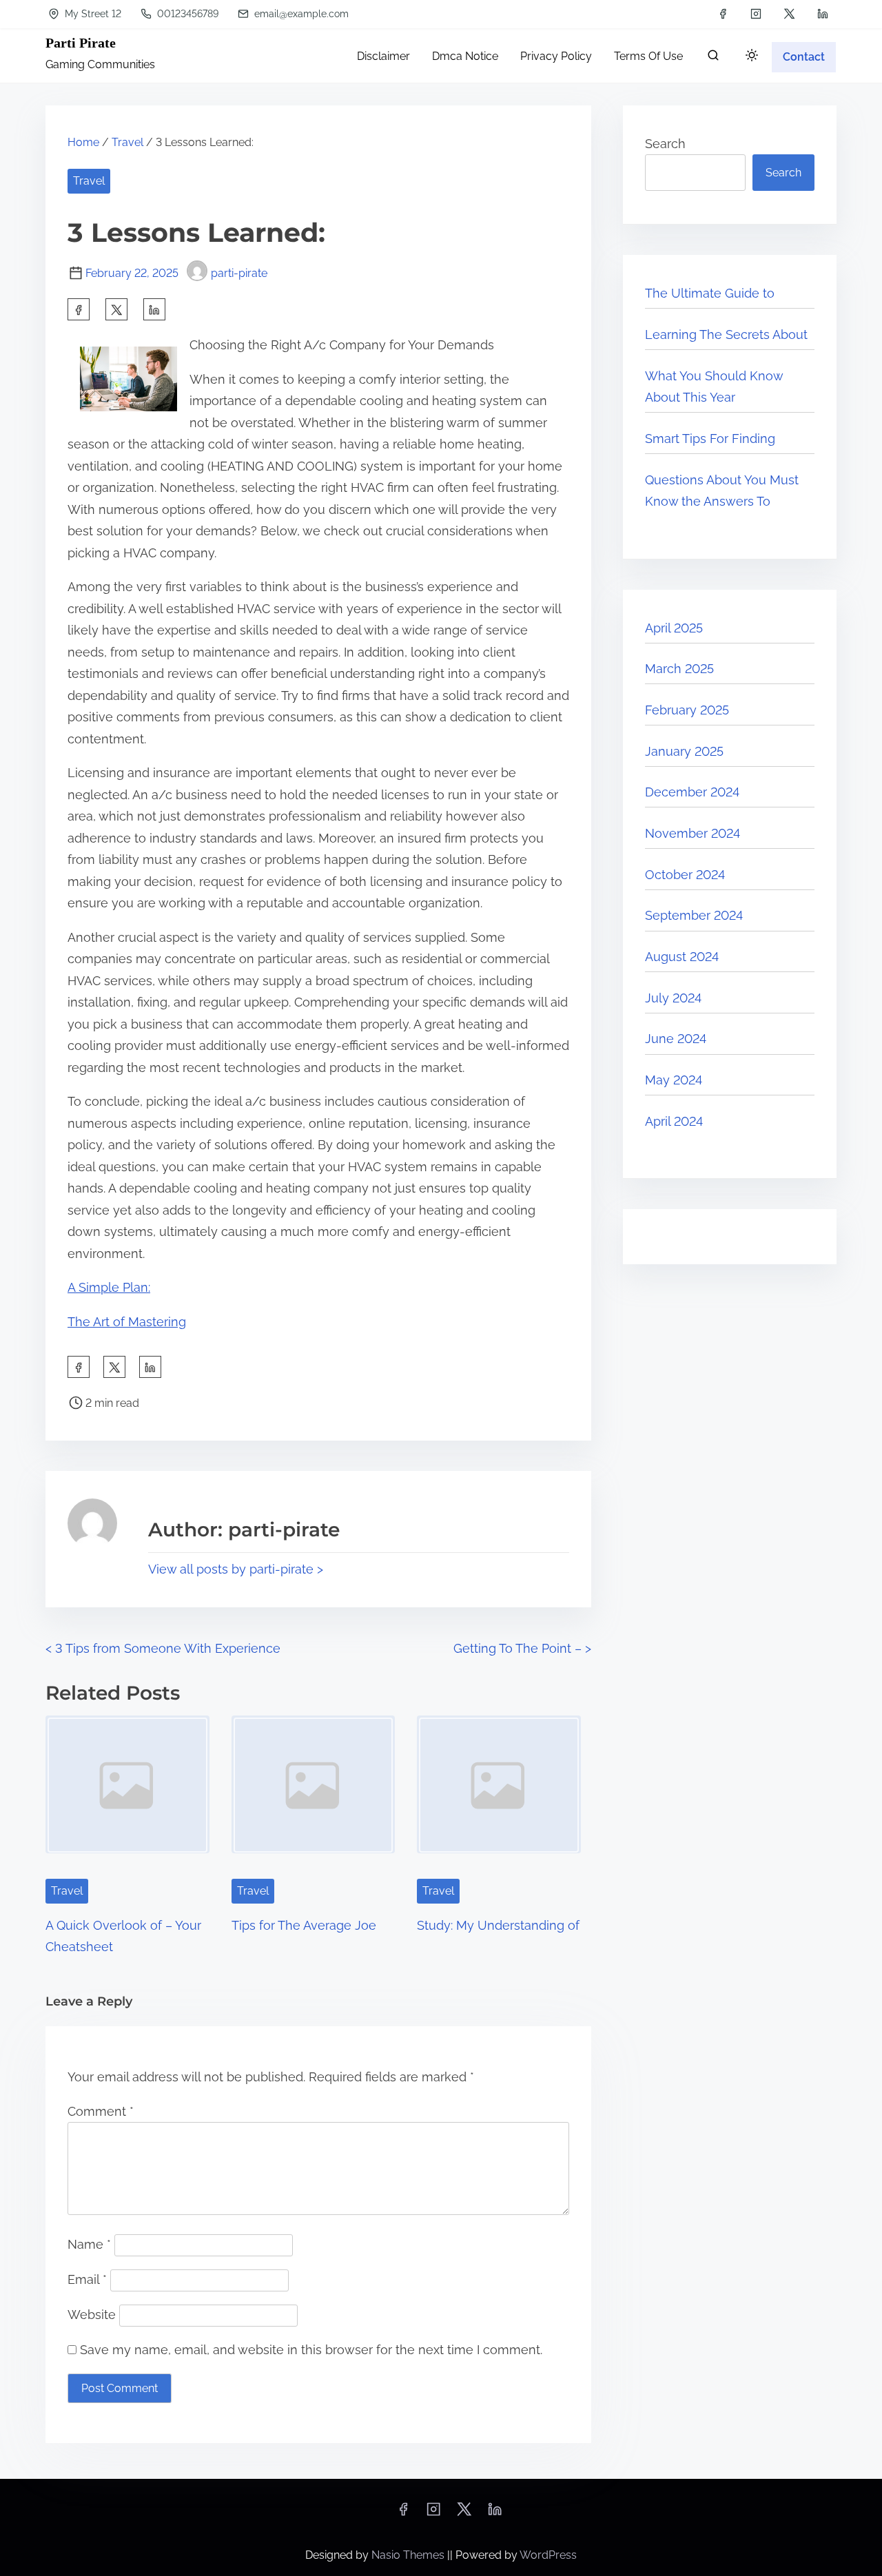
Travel (127, 142)
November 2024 (693, 833)
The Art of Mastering (127, 1322)
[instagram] (756, 14)
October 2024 (685, 875)
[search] (713, 58)
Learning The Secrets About (726, 334)
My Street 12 (92, 14)
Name (89, 2244)
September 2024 (694, 915)
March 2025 (679, 669)
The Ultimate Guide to (710, 293)
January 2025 (684, 751)
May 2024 (674, 1080)
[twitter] (789, 14)
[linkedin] (823, 14)
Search (665, 144)
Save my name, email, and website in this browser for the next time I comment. (311, 2350)
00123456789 (186, 14)
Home (83, 142)
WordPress (548, 2555)
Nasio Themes (409, 2555)
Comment (101, 2111)
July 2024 (673, 998)
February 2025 (687, 710)
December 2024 (692, 792)
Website (92, 2315)
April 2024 (674, 1121)
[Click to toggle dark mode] (752, 56)
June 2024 (676, 1039)
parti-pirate (239, 273)
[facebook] (723, 14)
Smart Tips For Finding (710, 439)
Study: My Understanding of (498, 1925)
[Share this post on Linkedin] (154, 309)
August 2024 (682, 957)
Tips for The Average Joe (304, 1925)
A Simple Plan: (109, 1287)
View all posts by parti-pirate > (236, 1569)
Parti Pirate (81, 43)
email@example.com (300, 14)
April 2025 (674, 628)
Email (87, 2279)
